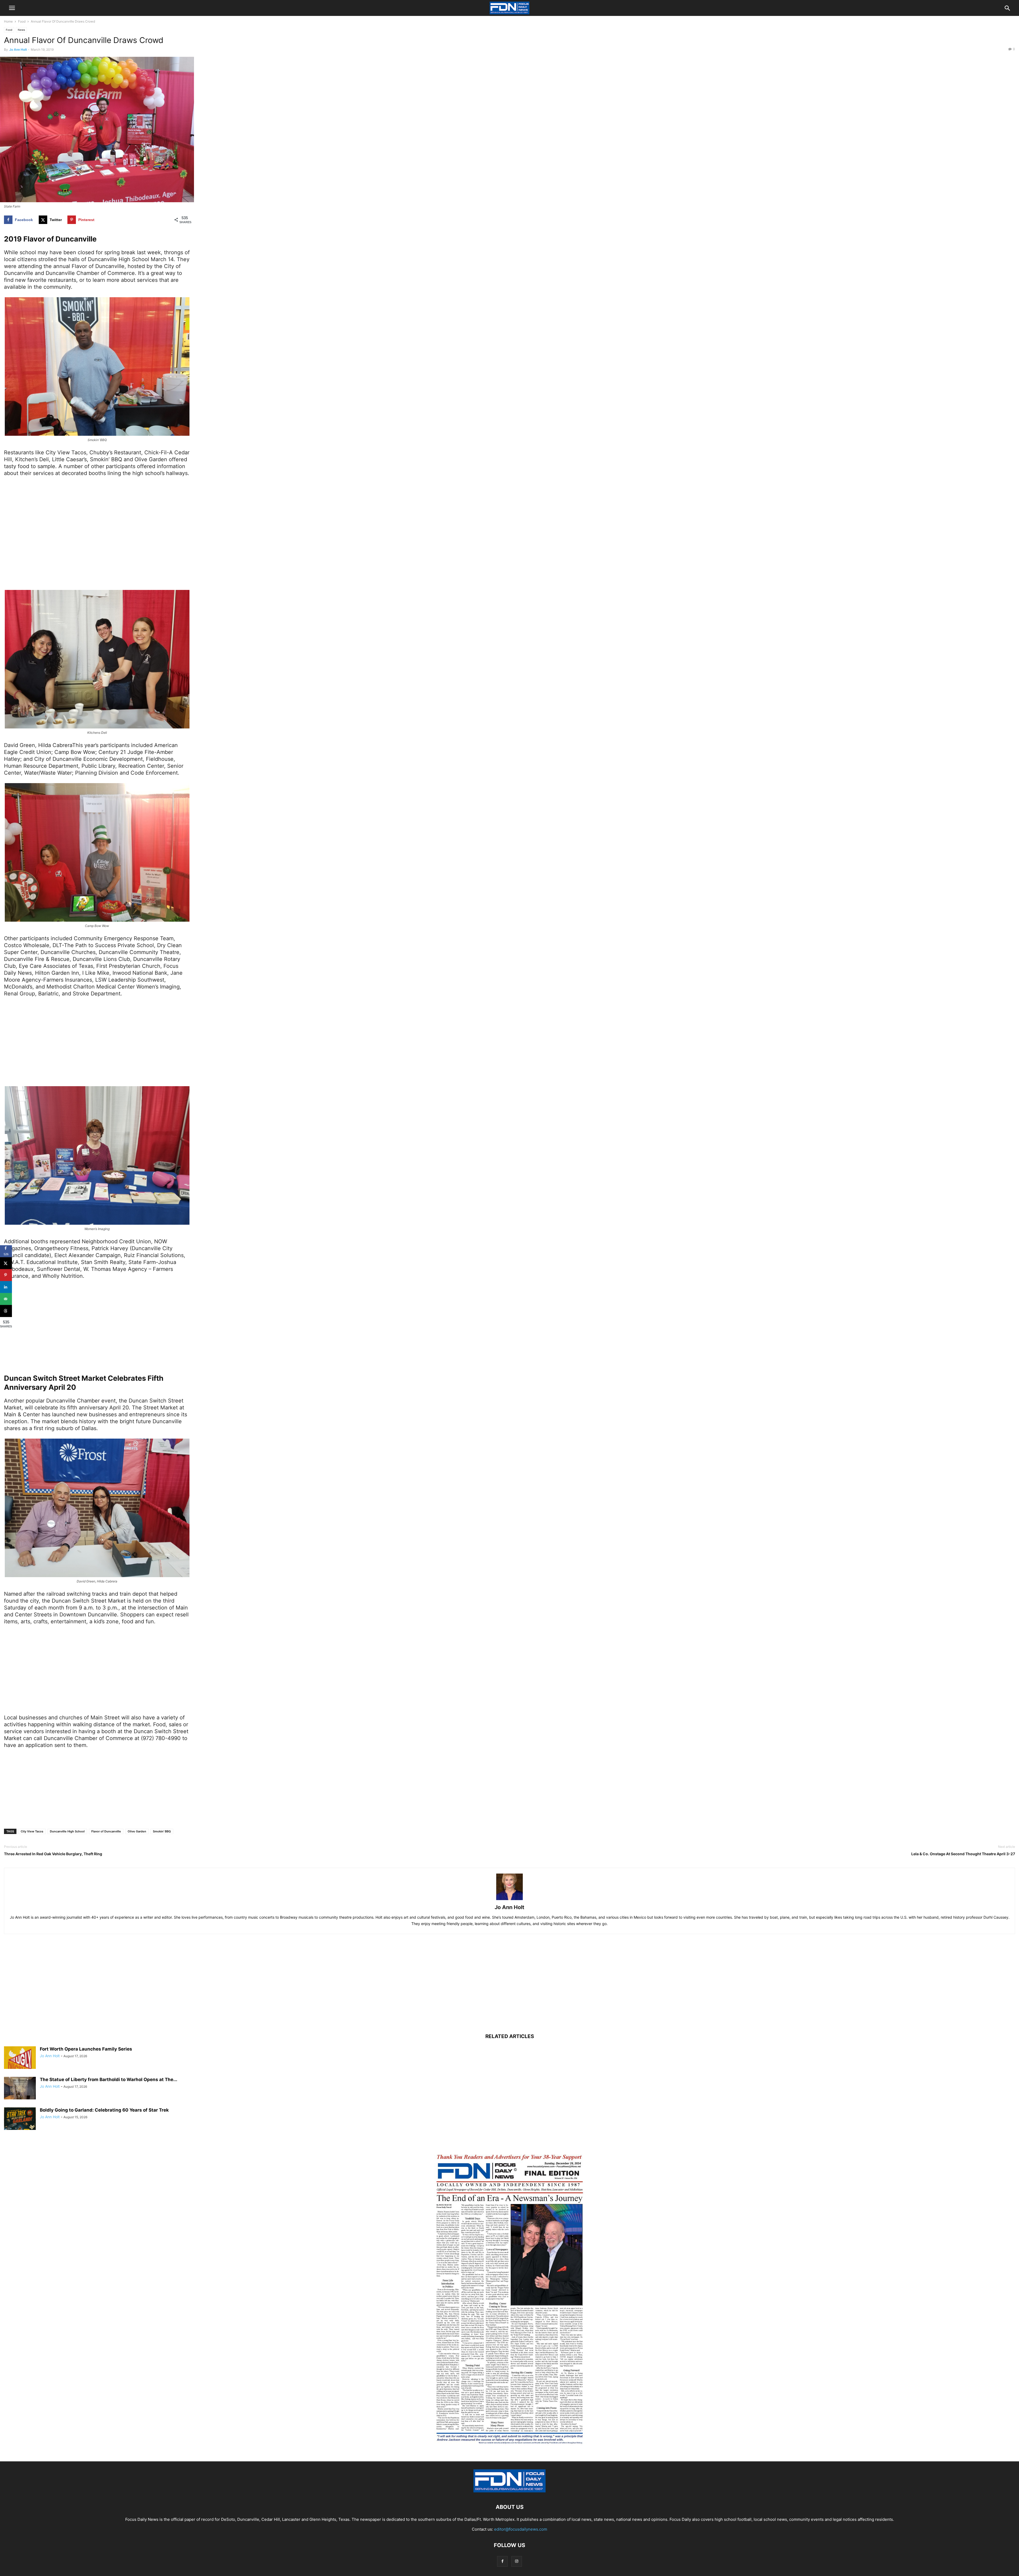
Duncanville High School (67, 1831)
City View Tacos (32, 1831)
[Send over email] (6, 1299)
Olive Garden (137, 1831)
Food (22, 21)
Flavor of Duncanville (106, 1831)
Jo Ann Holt (18, 49)
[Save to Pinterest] (6, 1275)
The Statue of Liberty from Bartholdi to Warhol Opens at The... (109, 2079)
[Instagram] (517, 2561)
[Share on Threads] (6, 1311)
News (21, 30)
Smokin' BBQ (162, 1831)
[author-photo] (509, 1900)
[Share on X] (6, 1263)
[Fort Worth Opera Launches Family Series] (20, 2058)
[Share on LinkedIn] (6, 1287)
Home (8, 21)
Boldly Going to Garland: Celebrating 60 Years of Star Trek (104, 2110)
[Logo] (509, 2491)
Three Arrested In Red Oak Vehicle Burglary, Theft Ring (53, 1854)
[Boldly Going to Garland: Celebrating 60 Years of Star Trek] (20, 2119)
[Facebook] (502, 2561)
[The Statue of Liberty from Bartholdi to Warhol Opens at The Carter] (20, 2089)
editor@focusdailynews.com (521, 2529)
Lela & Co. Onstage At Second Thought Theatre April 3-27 (963, 1854)
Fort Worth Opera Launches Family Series (86, 2049)
